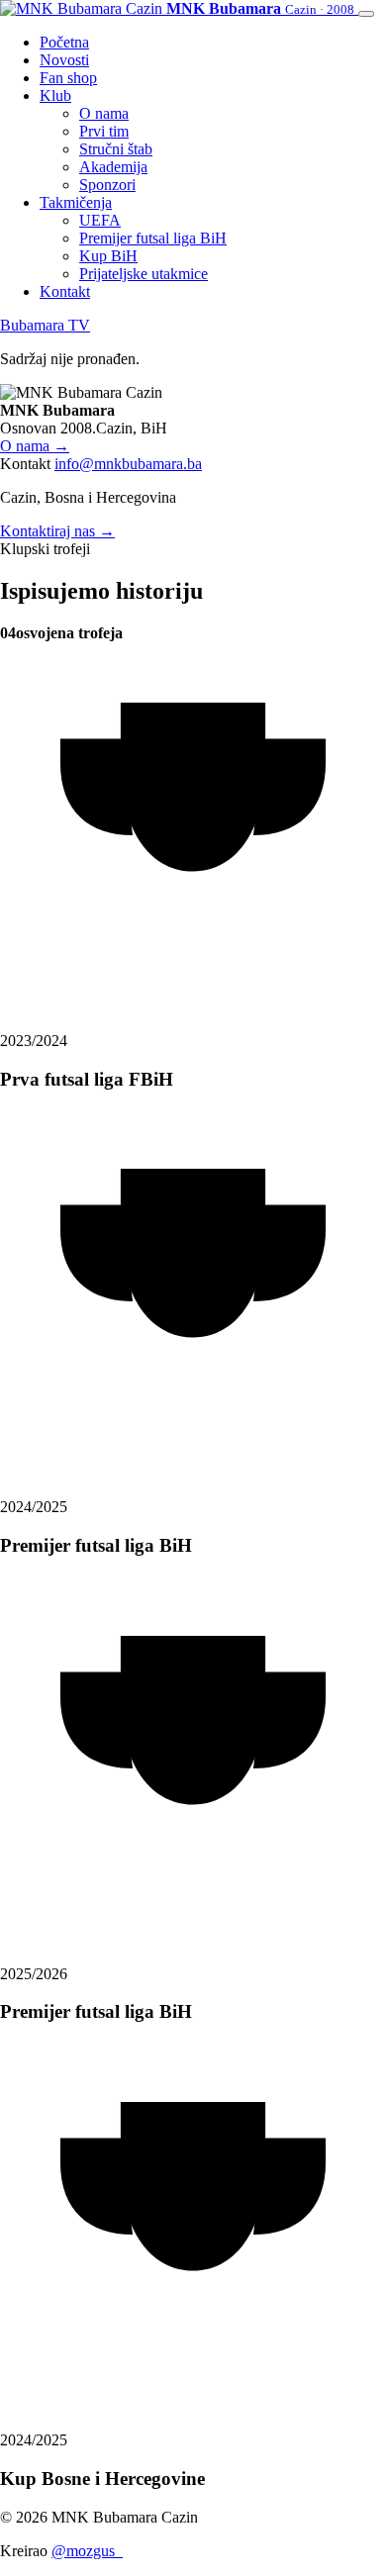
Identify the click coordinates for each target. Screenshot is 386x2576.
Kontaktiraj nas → (57, 531)
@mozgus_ (87, 2551)
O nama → (35, 446)
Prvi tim (104, 131)
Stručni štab (116, 149)
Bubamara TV (45, 325)
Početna (64, 42)
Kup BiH (108, 256)
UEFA (100, 220)
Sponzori (107, 185)
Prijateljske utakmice (144, 274)
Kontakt (65, 291)
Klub (55, 95)
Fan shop (68, 78)
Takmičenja (76, 202)
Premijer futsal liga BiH (153, 238)
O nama (104, 113)
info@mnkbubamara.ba (128, 464)
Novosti (64, 60)
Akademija (113, 167)
